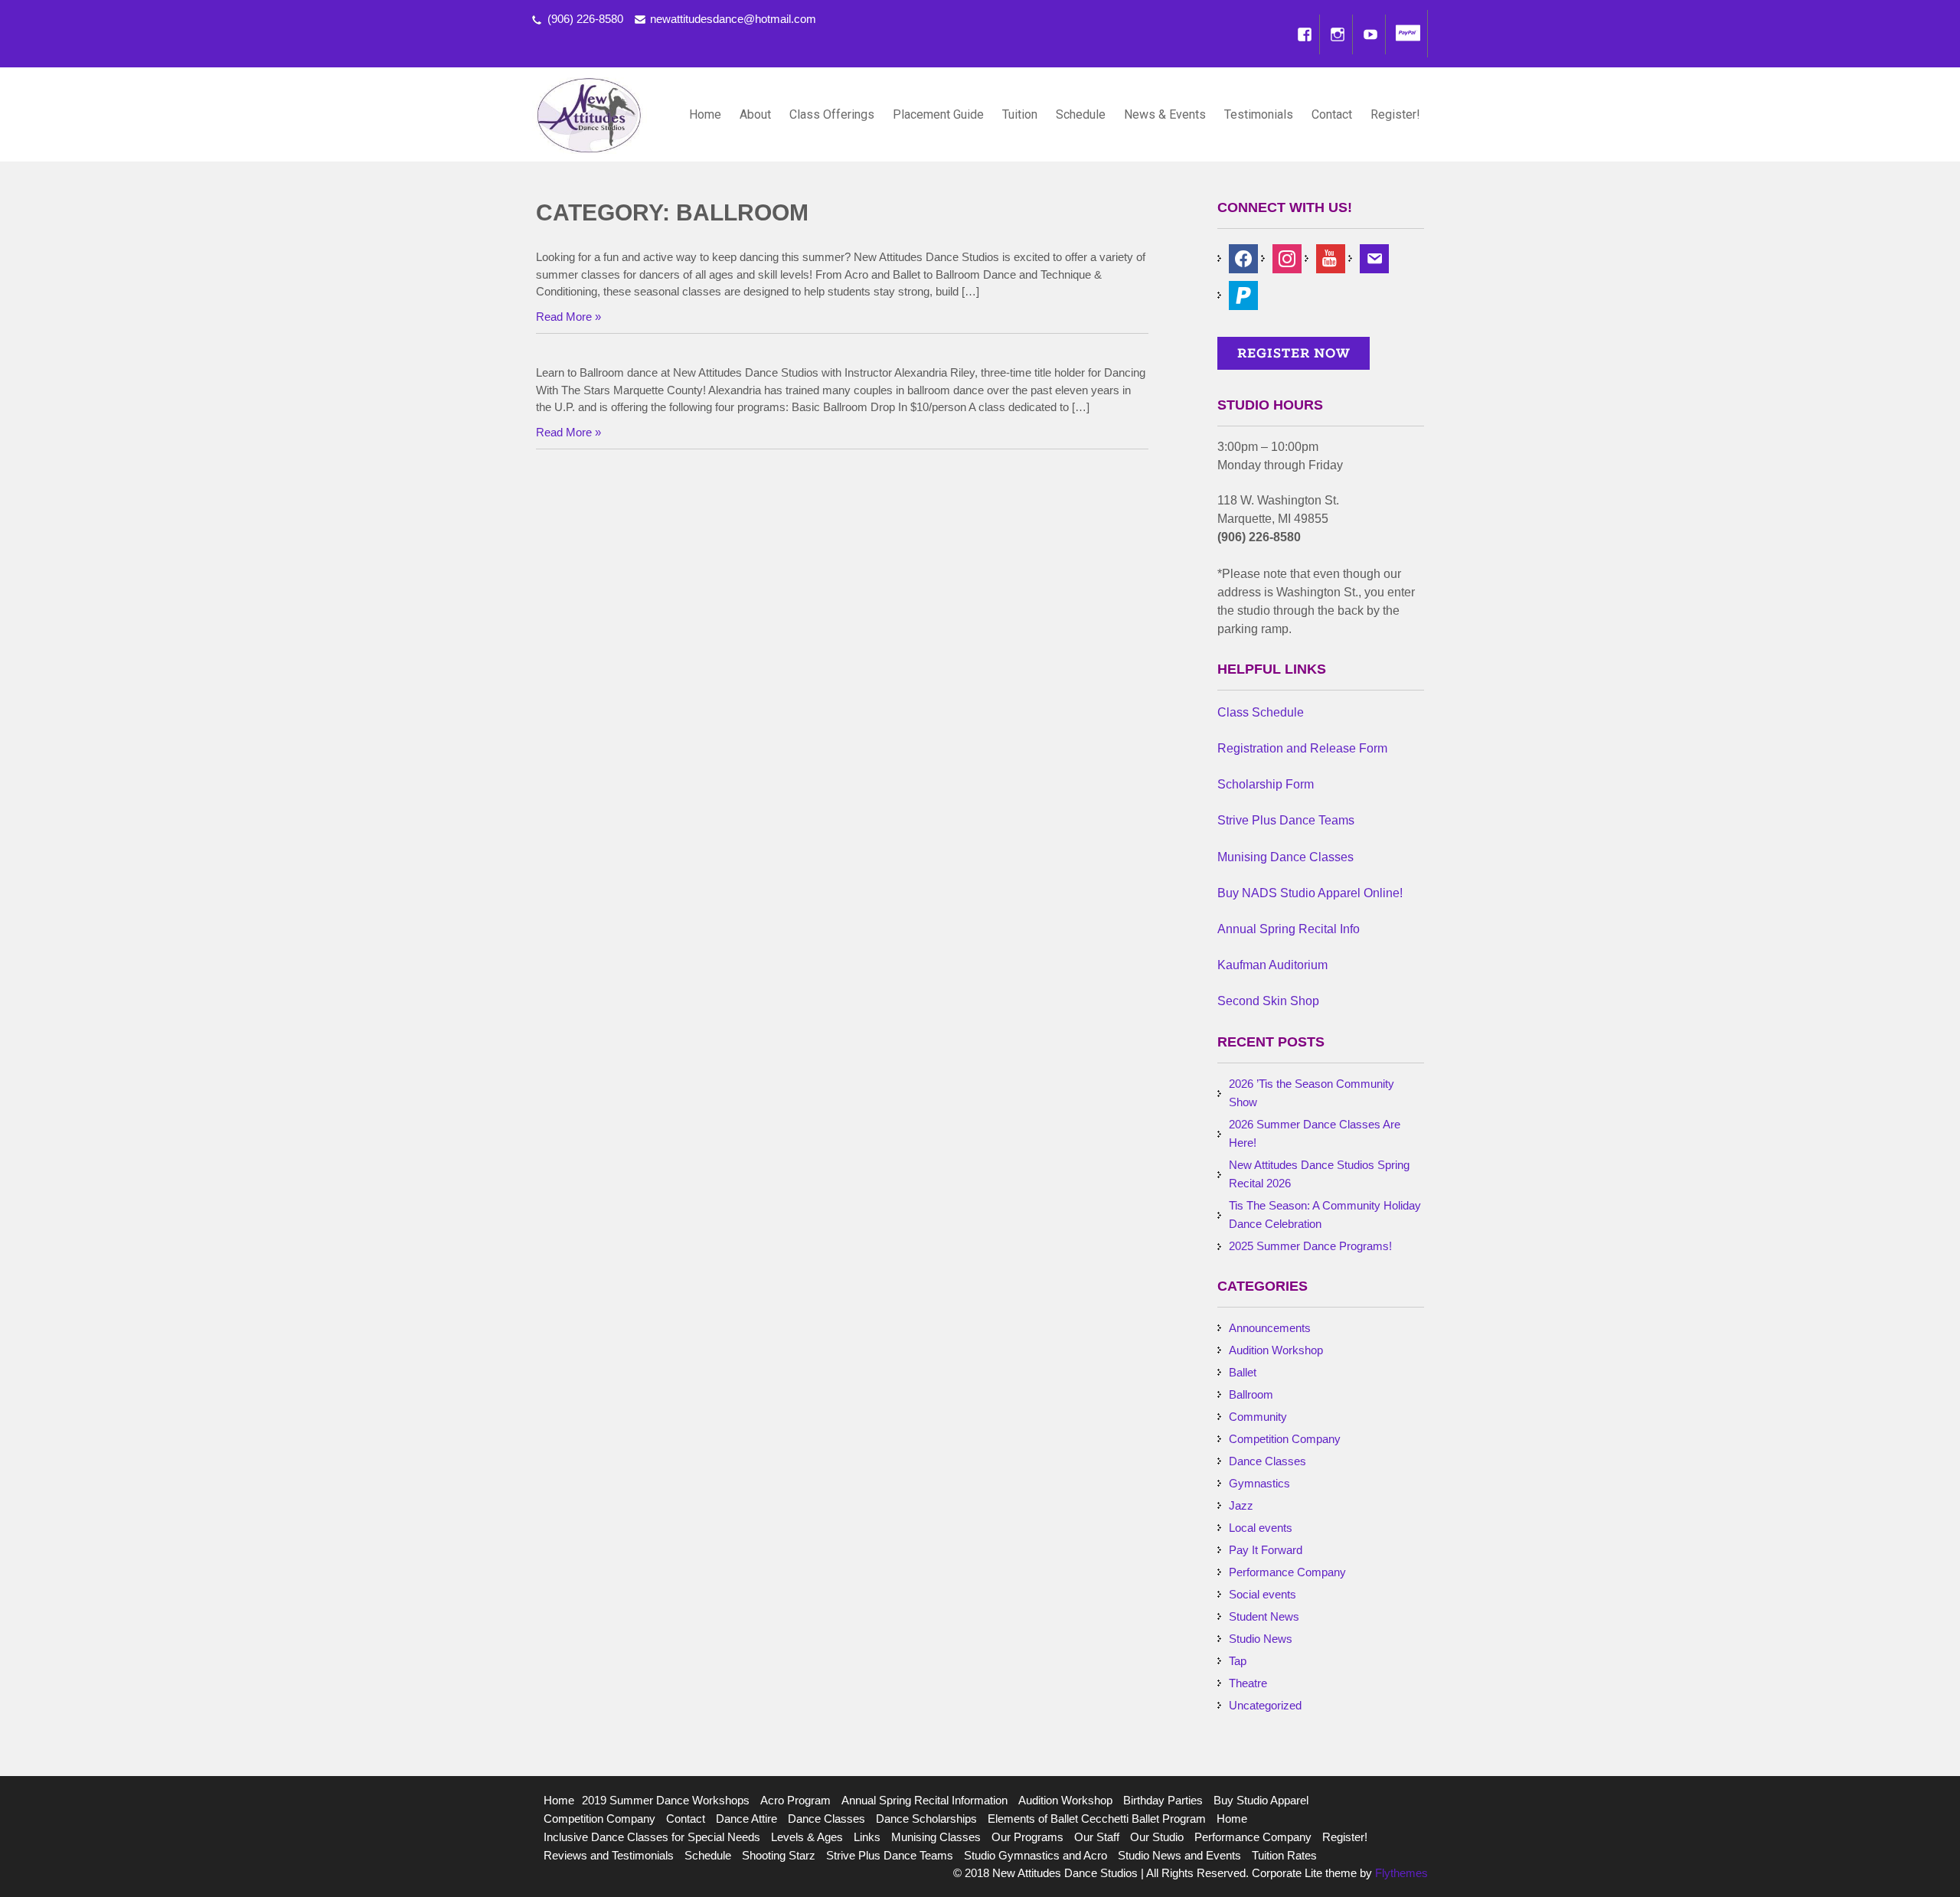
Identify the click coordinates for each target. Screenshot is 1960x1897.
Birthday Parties (1163, 1800)
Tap (1238, 1661)
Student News (1264, 1616)
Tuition (1020, 114)
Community (1258, 1417)
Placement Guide (938, 114)
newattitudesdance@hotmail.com (733, 19)
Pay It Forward (1266, 1550)
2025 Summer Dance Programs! (1310, 1246)
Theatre (1248, 1683)
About (755, 114)
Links (867, 1837)
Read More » (568, 317)
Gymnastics (1259, 1483)
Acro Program (795, 1800)
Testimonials (1259, 114)
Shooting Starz (779, 1855)
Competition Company (1285, 1439)
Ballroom (1251, 1394)
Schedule (1081, 114)
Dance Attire (746, 1819)
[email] (1374, 258)
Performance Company (1287, 1572)
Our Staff (1097, 1837)
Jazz (1241, 1505)
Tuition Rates (1284, 1855)
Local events (1261, 1528)
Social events (1263, 1594)
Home (705, 114)
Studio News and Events (1179, 1855)
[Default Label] (1243, 294)
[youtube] (1331, 258)
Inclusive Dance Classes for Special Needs (652, 1837)
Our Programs (1027, 1837)
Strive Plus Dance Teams (890, 1855)
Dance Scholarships (926, 1819)
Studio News (1261, 1639)
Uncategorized (1265, 1705)
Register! (1395, 114)
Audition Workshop (1276, 1350)
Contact (1332, 114)
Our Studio (1157, 1837)
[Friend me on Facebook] (1243, 258)
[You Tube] (1370, 34)
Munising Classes (936, 1837)
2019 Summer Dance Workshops (666, 1800)
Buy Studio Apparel (1261, 1800)
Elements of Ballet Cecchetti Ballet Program (1097, 1819)
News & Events (1165, 114)
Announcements (1270, 1328)
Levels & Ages (807, 1837)
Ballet (1243, 1372)
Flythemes (1400, 1873)
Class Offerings (832, 114)
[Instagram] (1338, 34)
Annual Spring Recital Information (924, 1800)
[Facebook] (1305, 34)
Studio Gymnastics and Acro (1036, 1855)
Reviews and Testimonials (609, 1855)
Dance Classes (1267, 1461)
